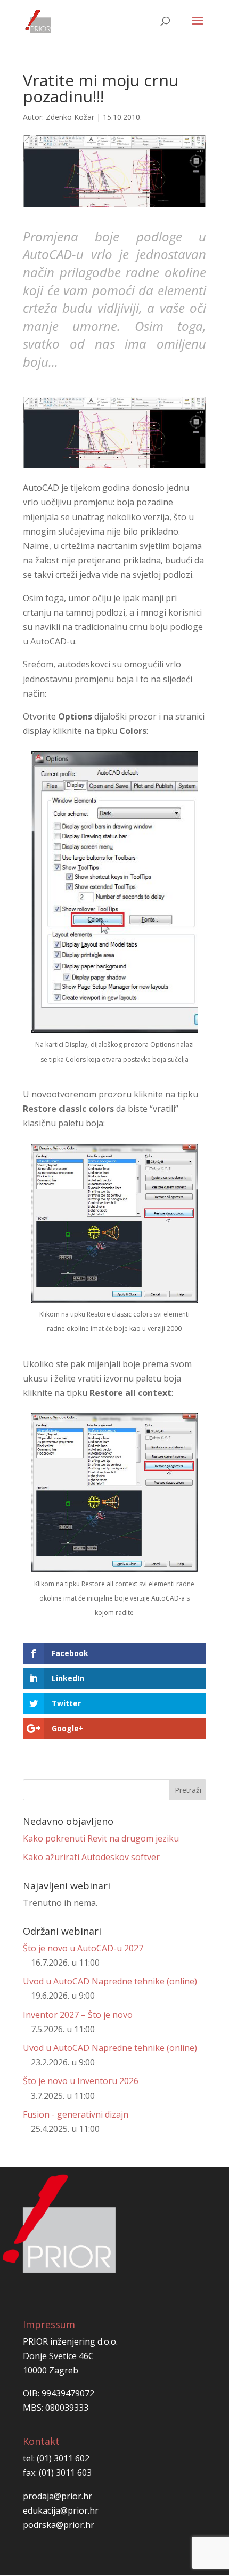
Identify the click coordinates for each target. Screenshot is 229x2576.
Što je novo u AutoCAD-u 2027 (83, 1948)
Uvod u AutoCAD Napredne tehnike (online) (110, 1981)
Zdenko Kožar (70, 117)
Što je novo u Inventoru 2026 (81, 2081)
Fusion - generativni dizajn (76, 2114)
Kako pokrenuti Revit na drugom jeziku (101, 1838)
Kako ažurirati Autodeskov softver (91, 1857)
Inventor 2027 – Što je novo (78, 2015)
